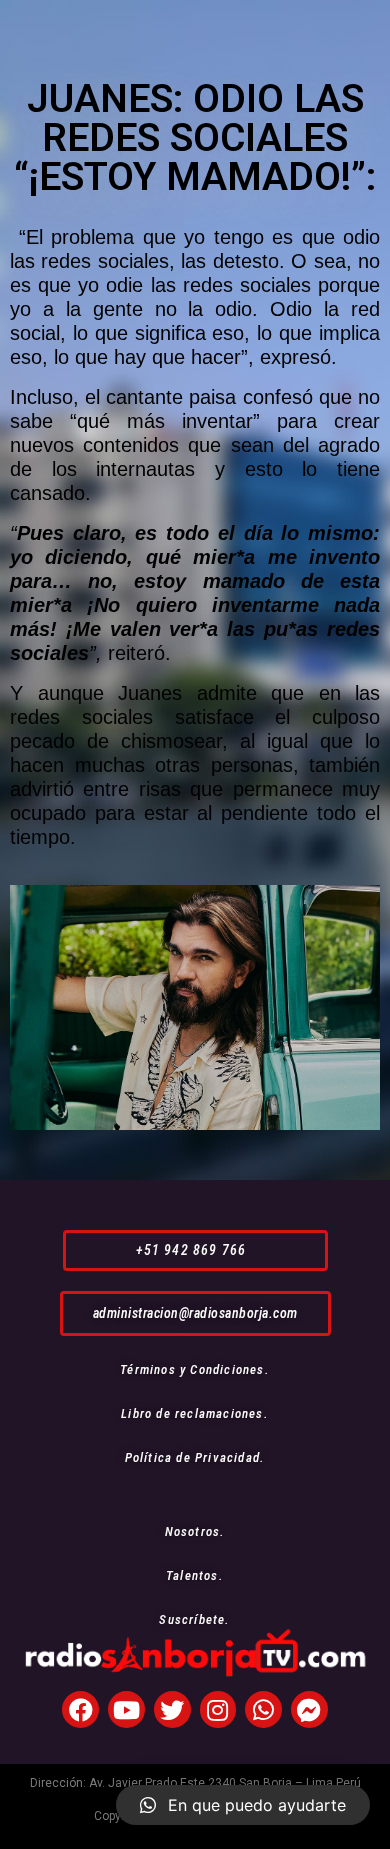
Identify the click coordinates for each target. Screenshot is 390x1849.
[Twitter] (172, 1709)
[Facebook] (80, 1709)
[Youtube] (126, 1709)
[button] (195, 1250)
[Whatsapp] (263, 1709)
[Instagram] (218, 1709)
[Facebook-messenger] (309, 1709)
